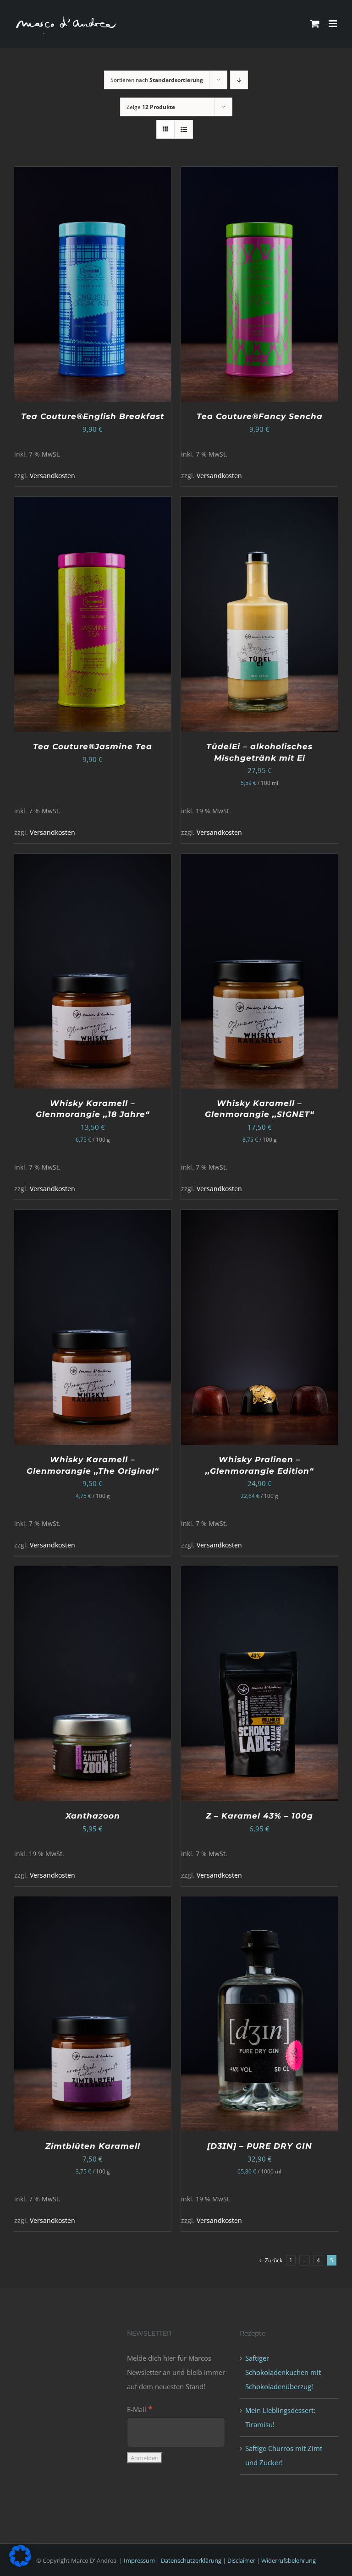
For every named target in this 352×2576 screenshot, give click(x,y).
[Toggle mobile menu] (333, 24)
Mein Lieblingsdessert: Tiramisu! (280, 2417)
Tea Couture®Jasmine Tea (93, 746)
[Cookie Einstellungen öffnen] (20, 2564)
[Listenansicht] (184, 129)
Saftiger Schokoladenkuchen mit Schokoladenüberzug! (283, 2372)
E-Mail (140, 2409)
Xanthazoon (93, 1816)
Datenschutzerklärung (191, 2560)
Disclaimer (241, 2560)
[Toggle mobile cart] (315, 24)
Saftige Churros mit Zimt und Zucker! (284, 2455)
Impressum (139, 2560)
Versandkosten (52, 476)
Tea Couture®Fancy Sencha (260, 416)
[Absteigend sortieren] (239, 80)
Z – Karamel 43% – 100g (259, 1816)
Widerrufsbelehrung (289, 2560)
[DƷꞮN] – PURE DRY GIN (260, 2146)
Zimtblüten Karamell (93, 2146)
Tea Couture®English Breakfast (93, 416)
